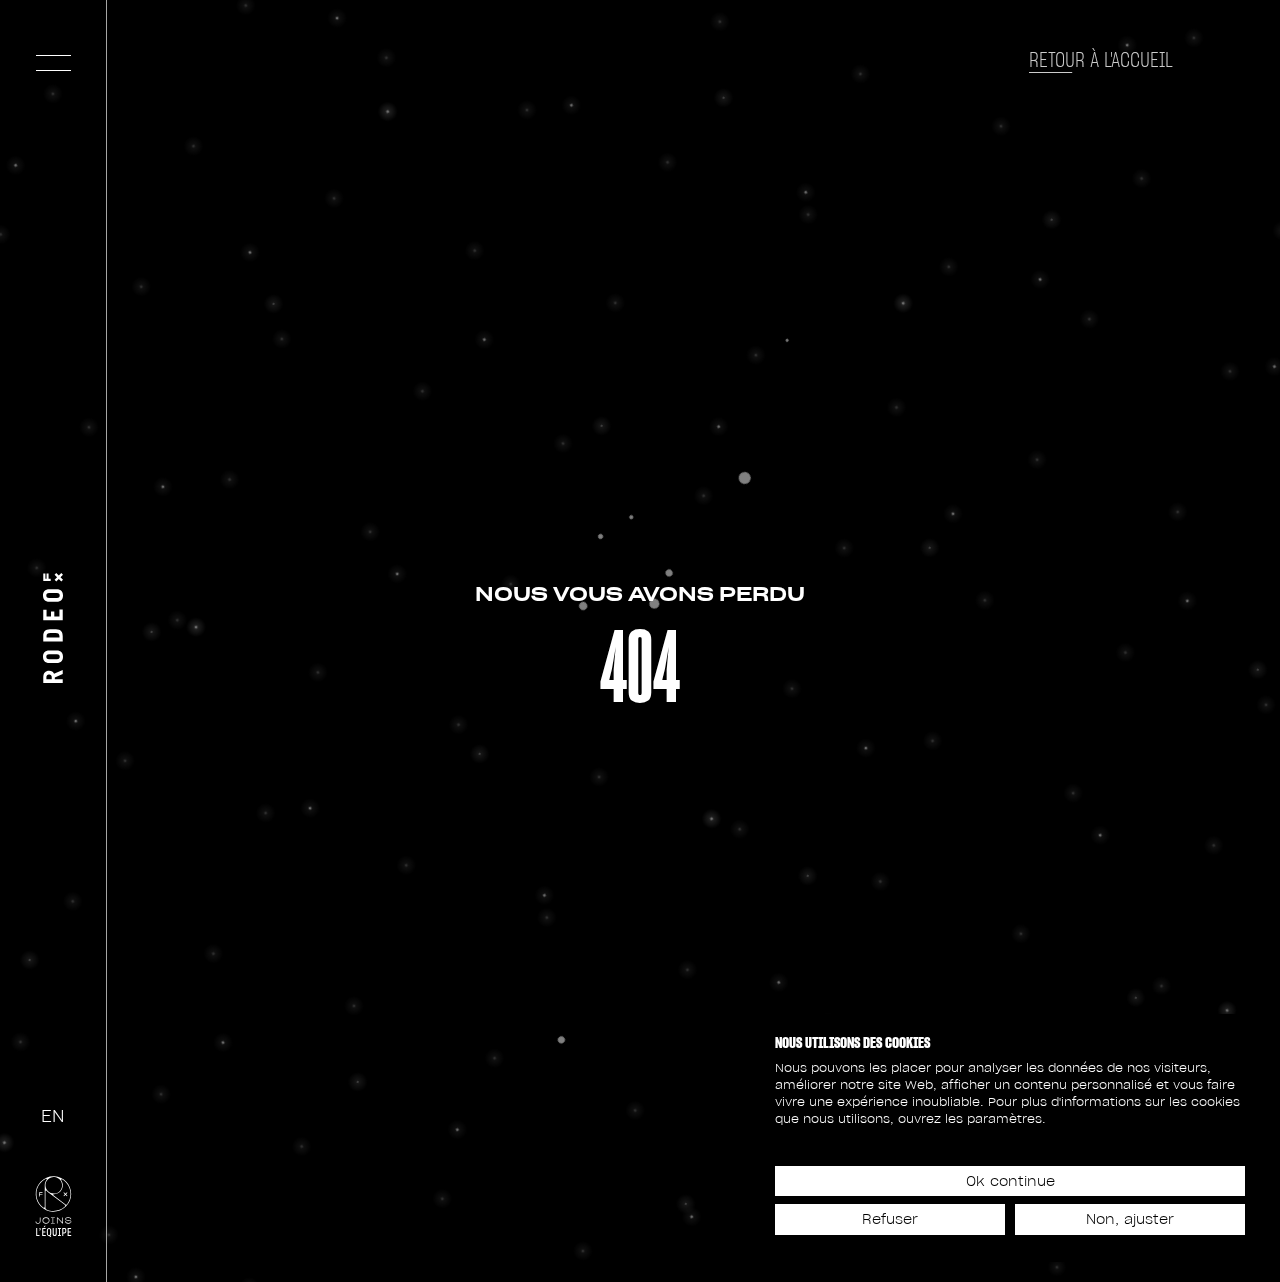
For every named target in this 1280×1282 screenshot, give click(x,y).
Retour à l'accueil (1101, 60)
